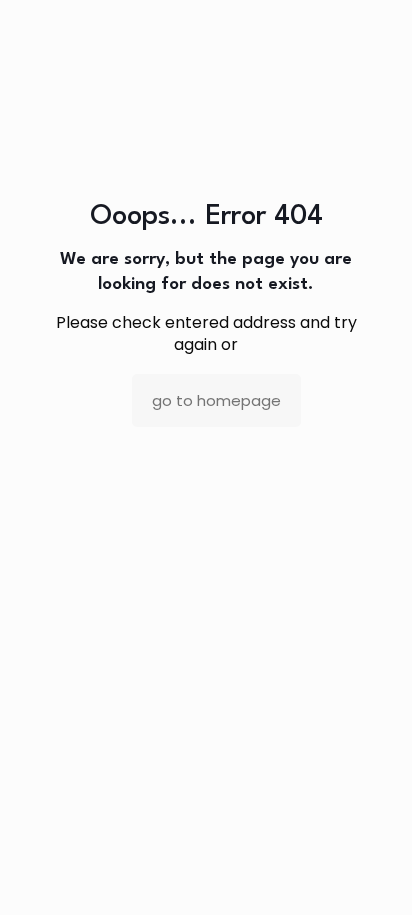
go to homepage (216, 400)
